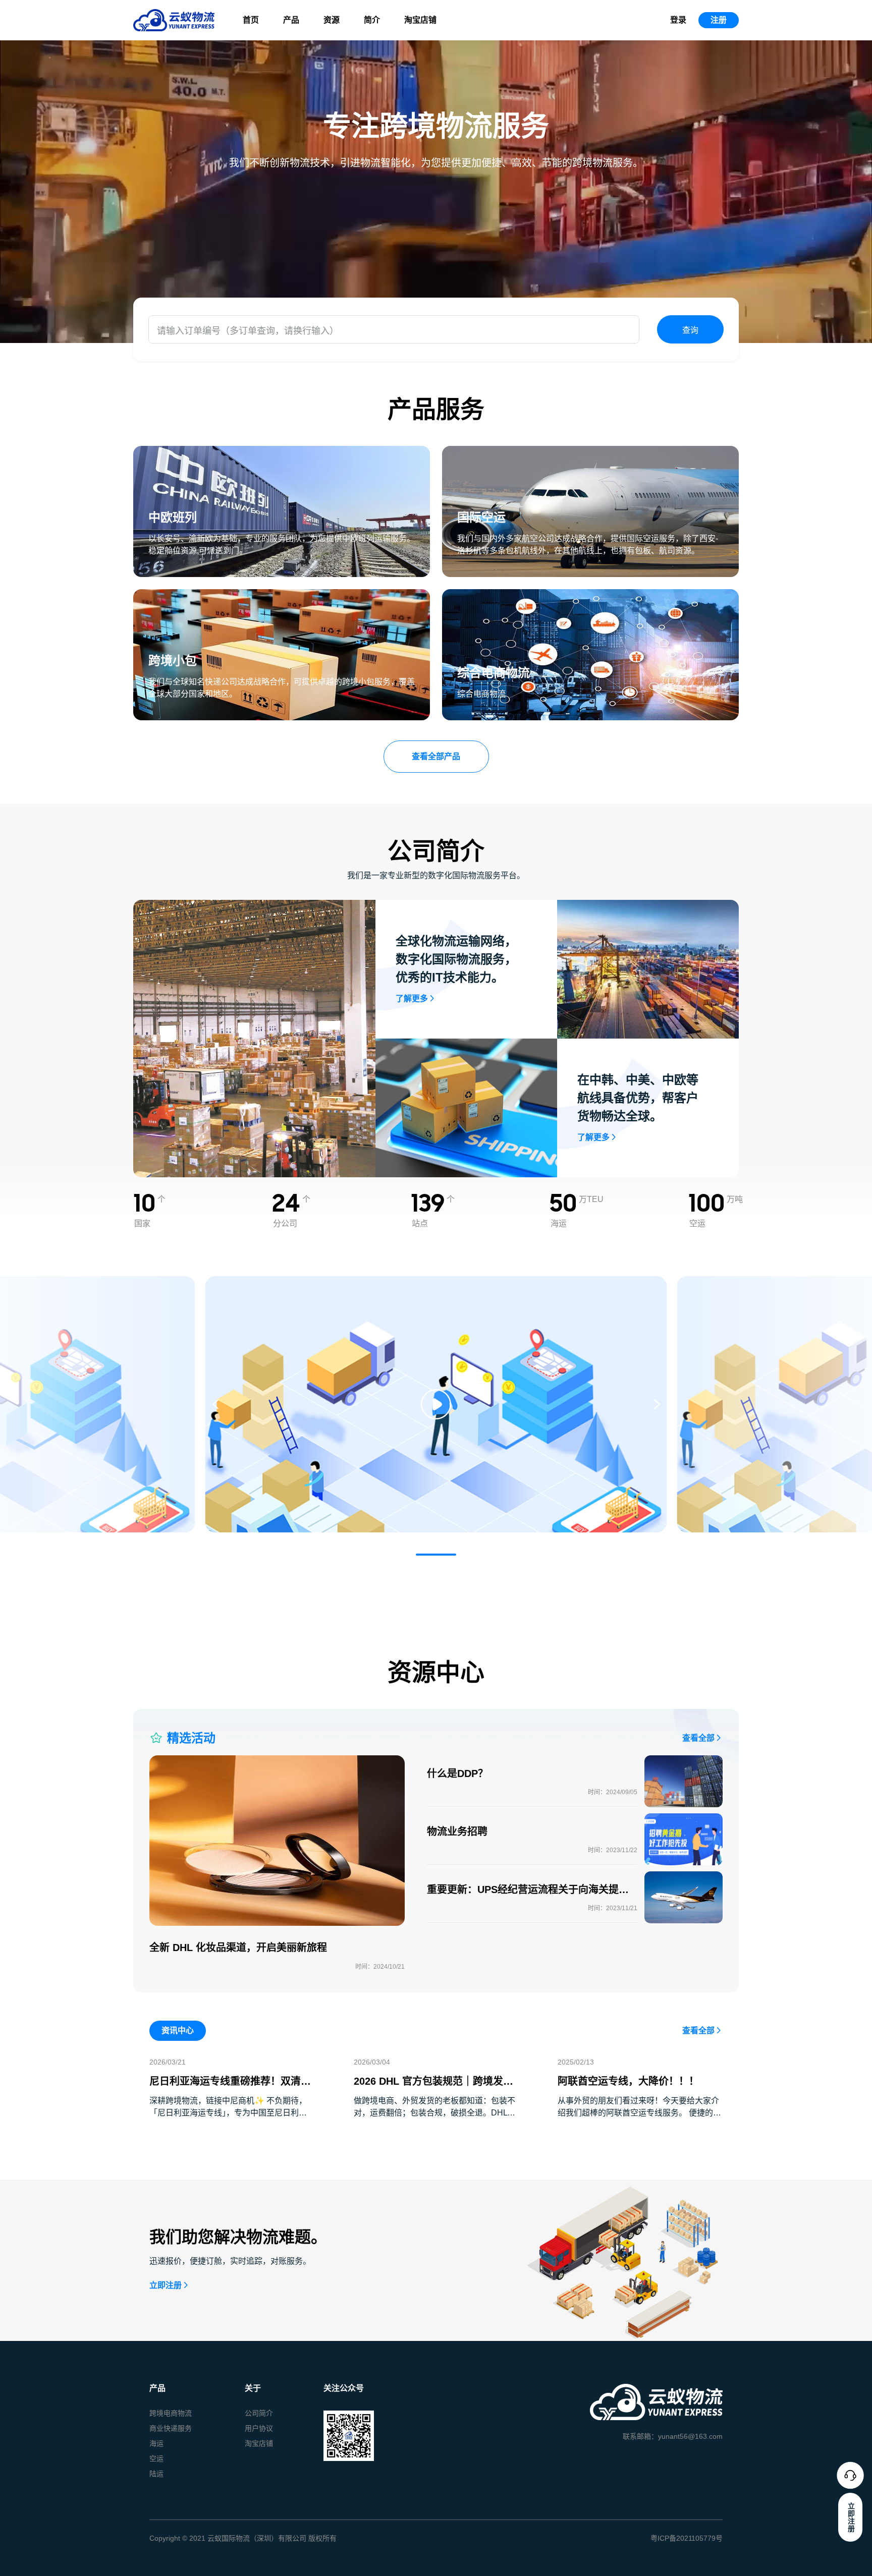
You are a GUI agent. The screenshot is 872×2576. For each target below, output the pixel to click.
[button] (436, 1555)
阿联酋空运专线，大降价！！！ (628, 2081)
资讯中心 (178, 2030)
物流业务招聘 (457, 1831)
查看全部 (698, 1738)
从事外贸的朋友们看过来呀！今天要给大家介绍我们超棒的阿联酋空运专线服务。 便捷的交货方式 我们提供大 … (639, 2113)
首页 (251, 20)
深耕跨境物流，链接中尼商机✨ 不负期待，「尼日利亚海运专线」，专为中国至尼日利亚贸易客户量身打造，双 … (228, 2113)
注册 (719, 20)
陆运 (156, 2474)
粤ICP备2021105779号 (687, 2538)
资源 (332, 20)
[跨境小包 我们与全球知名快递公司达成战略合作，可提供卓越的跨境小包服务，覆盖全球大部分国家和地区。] (282, 595)
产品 (291, 20)
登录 (678, 20)
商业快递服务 (171, 2428)
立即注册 (166, 2285)
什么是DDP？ (457, 1773)
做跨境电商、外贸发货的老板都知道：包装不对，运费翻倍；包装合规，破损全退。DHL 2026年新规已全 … (434, 2113)
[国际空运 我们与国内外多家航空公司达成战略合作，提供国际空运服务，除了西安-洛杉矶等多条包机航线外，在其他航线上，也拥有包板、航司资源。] (590, 452)
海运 (156, 2443)
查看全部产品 (436, 756)
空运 (156, 2458)
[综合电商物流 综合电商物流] (590, 595)
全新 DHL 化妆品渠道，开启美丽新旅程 (238, 1948)
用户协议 (259, 2428)
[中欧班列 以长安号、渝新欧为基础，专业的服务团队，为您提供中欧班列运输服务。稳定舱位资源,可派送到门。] (282, 452)
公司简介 (259, 2413)
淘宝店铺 (420, 20)
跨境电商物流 (171, 2413)
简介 (372, 20)
